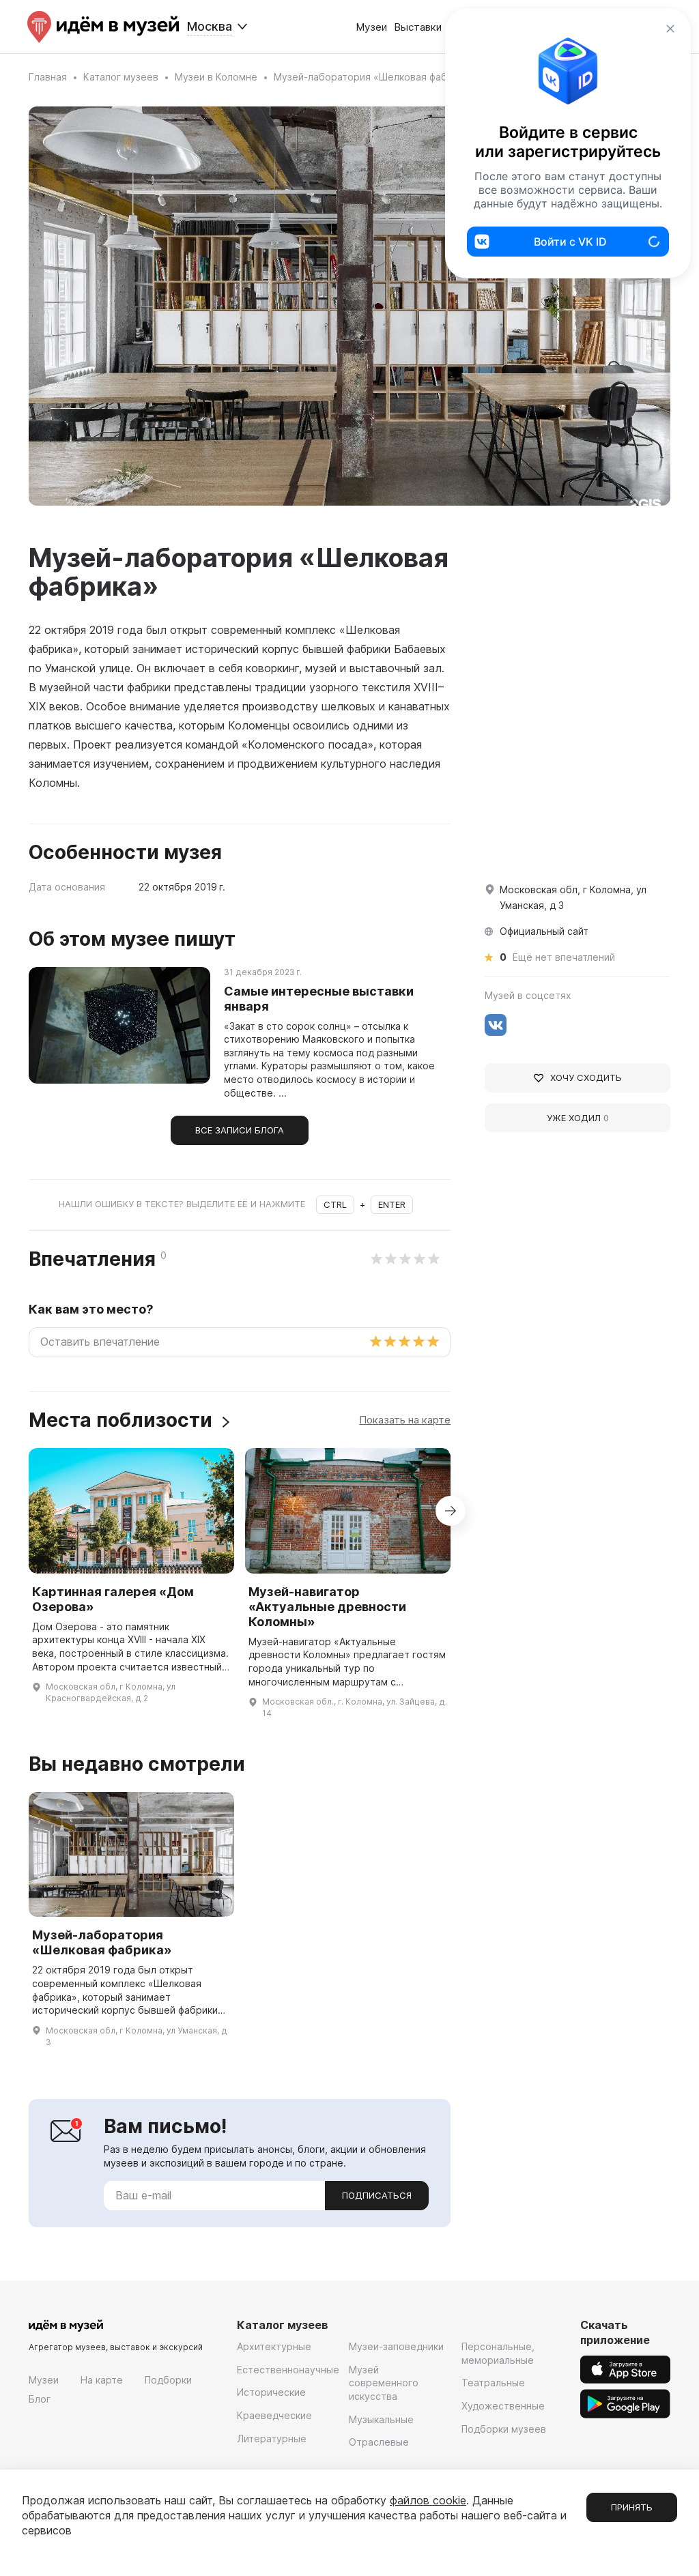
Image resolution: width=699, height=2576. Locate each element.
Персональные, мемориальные (498, 2353)
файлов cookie (428, 2500)
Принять (632, 2507)
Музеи (371, 27)
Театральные (493, 2383)
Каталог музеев (121, 77)
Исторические (271, 2392)
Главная (48, 77)
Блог (40, 2399)
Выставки (418, 27)
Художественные (503, 2406)
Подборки (168, 2380)
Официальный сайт (544, 931)
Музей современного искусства (384, 2383)
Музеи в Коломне (216, 77)
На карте (102, 2380)
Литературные (272, 2438)
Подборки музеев (504, 2429)
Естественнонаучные (288, 2370)
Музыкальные (381, 2419)
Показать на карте (405, 1420)
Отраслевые (379, 2442)
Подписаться (377, 2195)
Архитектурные (274, 2346)
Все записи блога (240, 1130)
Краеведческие (274, 2415)
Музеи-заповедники (396, 2346)
